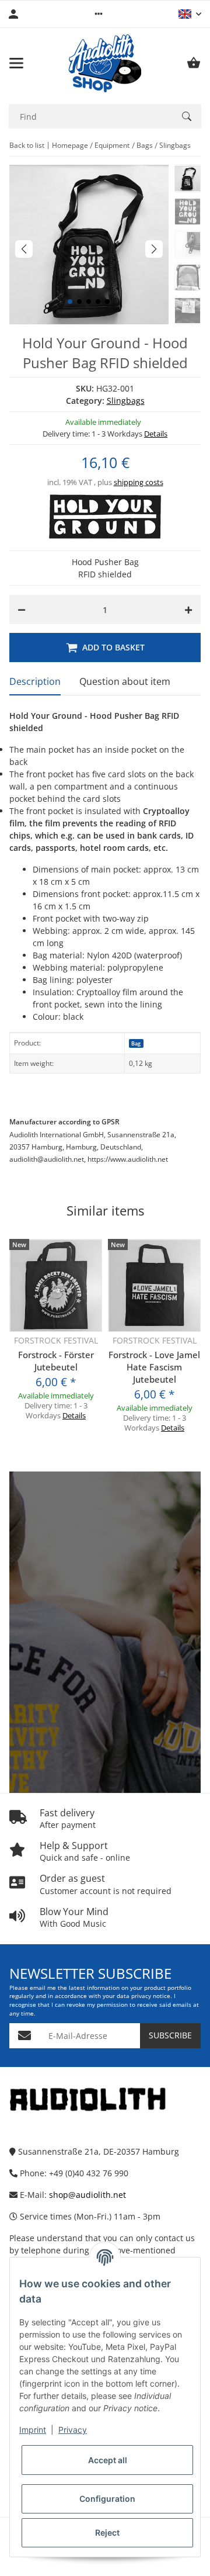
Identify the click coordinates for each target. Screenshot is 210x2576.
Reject (107, 2532)
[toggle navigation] (16, 63)
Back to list (27, 145)
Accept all (108, 2460)
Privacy (73, 2430)
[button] (99, 14)
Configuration (107, 2499)
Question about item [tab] (125, 681)
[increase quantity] (188, 610)
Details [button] (156, 434)
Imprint (33, 2430)
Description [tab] (35, 681)
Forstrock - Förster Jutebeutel (56, 1361)
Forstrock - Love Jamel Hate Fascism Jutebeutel (154, 1367)
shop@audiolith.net (87, 2195)
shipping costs (139, 482)
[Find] (187, 116)
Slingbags (126, 401)
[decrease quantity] (22, 610)
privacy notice (151, 1996)
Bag (136, 1043)
